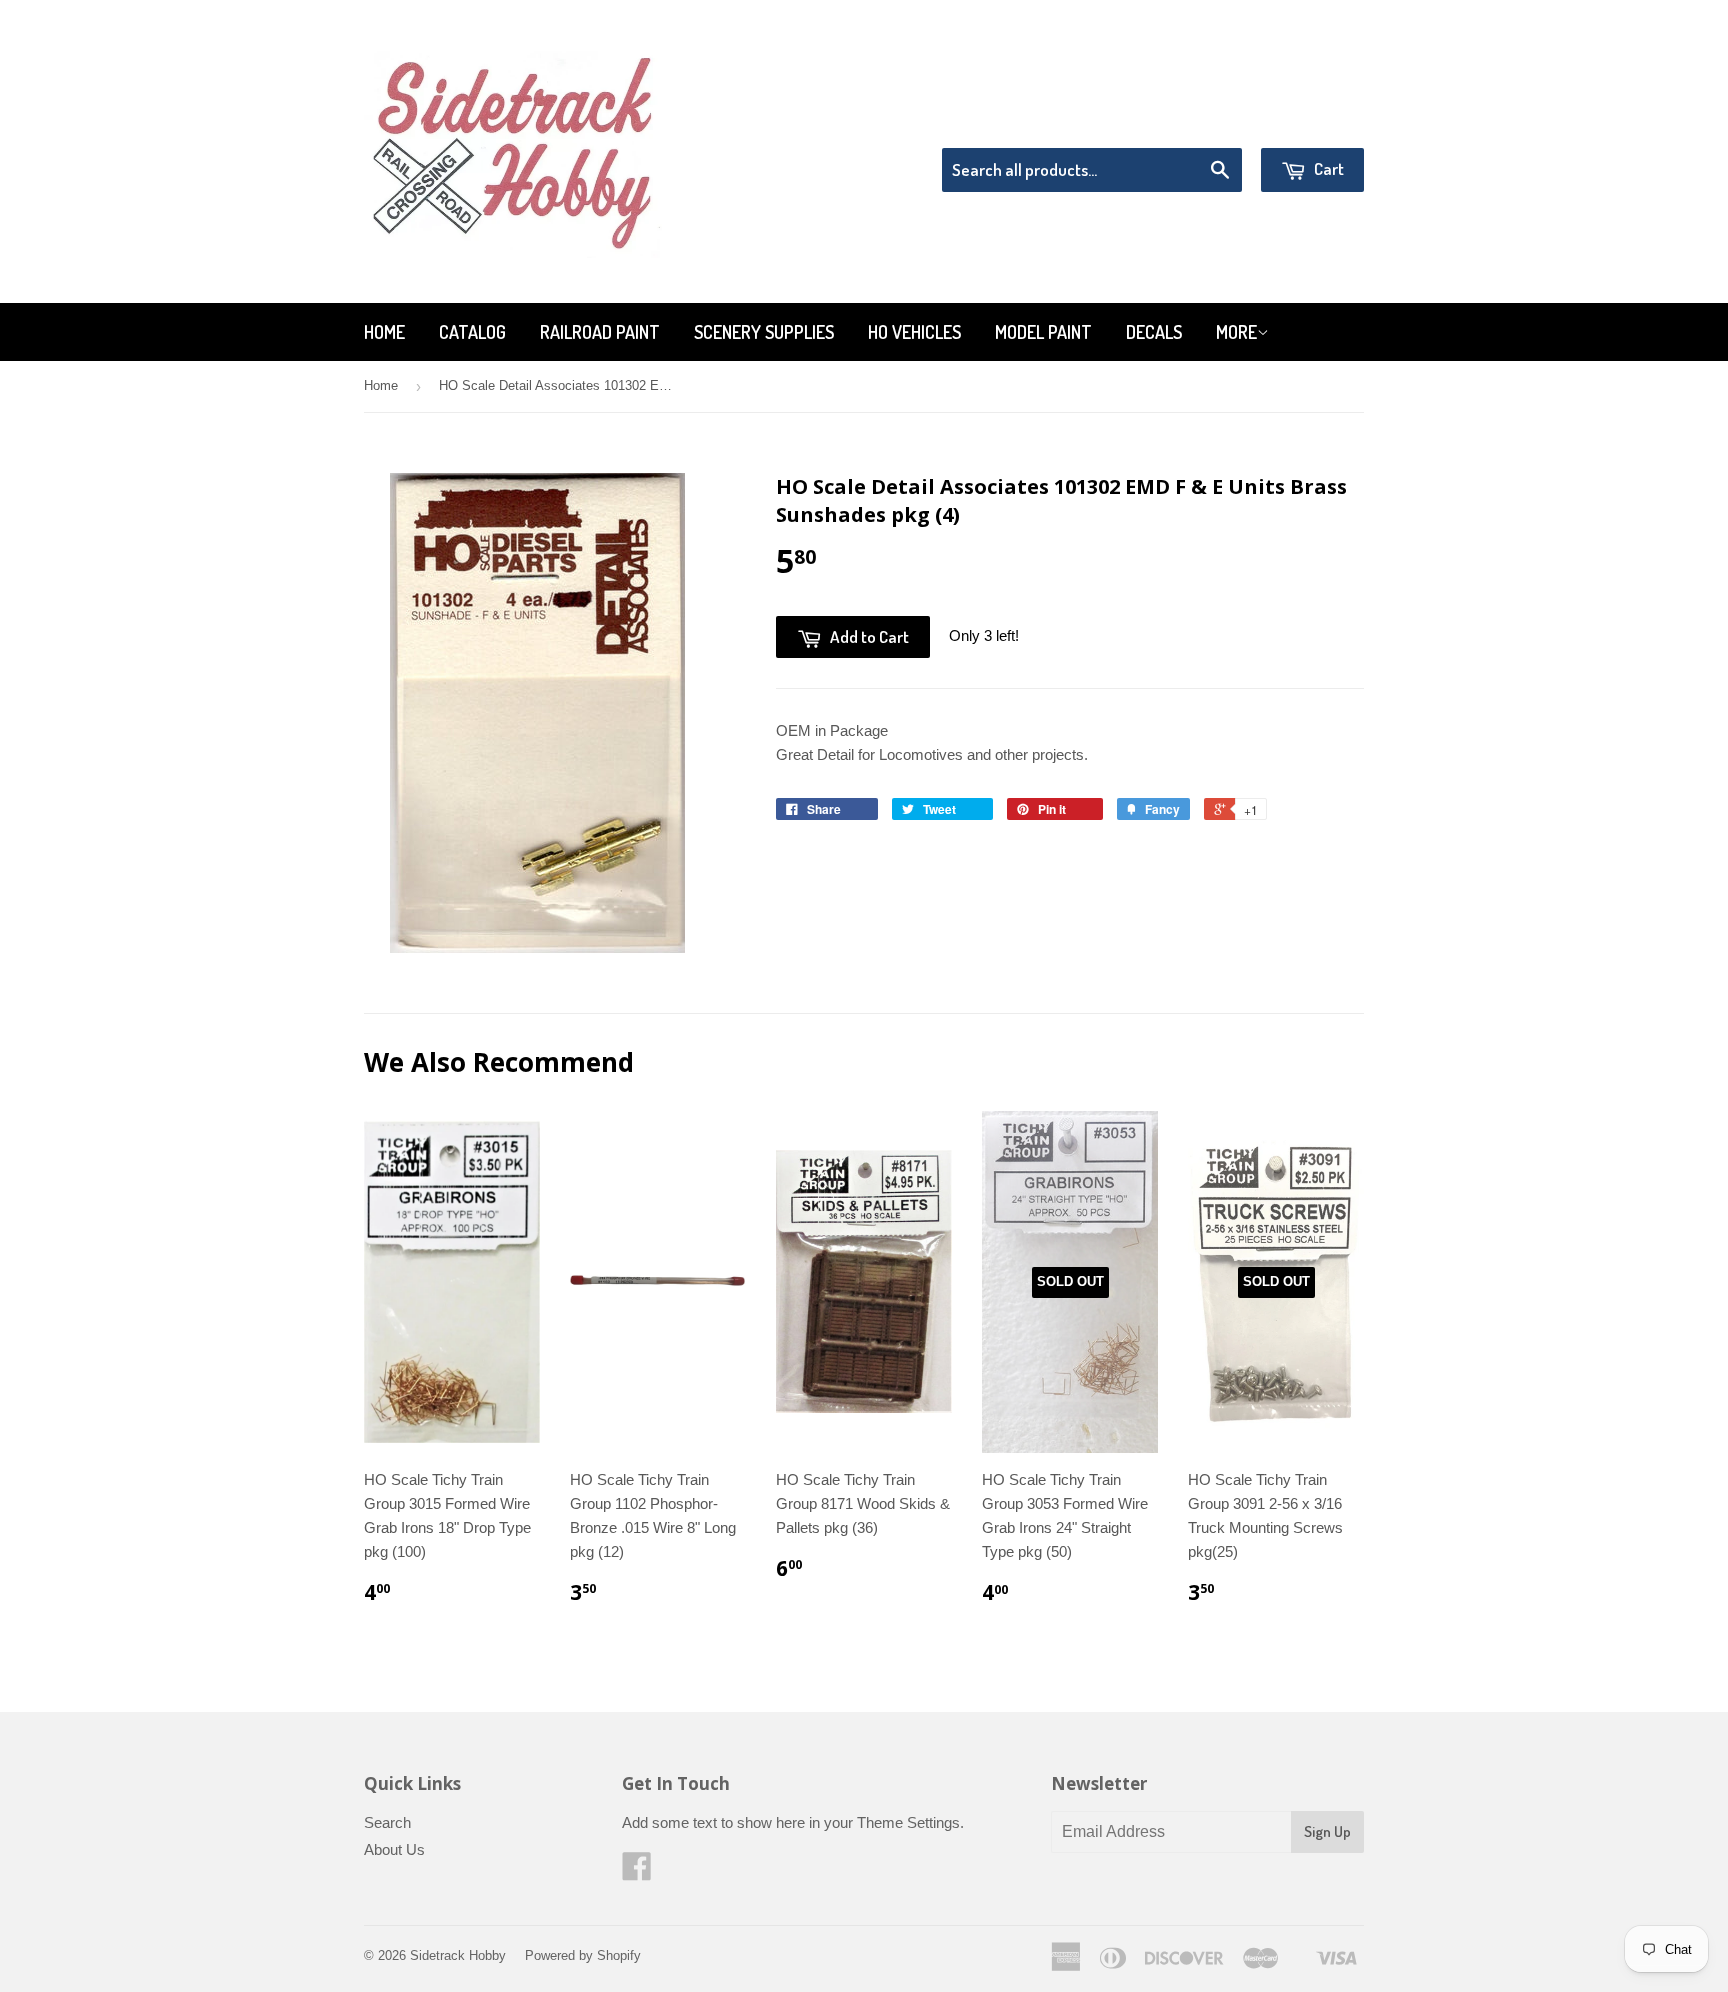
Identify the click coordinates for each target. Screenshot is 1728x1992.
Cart (1327, 168)
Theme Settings (908, 1822)
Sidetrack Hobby (458, 1955)
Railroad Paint (600, 332)
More (1236, 332)
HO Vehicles (914, 332)
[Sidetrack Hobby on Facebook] (637, 1872)
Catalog (472, 332)
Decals (1154, 332)
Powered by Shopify (583, 1955)
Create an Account (1307, 122)
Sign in (1199, 122)
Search (387, 1822)
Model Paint (1043, 332)
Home (384, 332)
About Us (394, 1849)
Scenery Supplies (764, 332)
